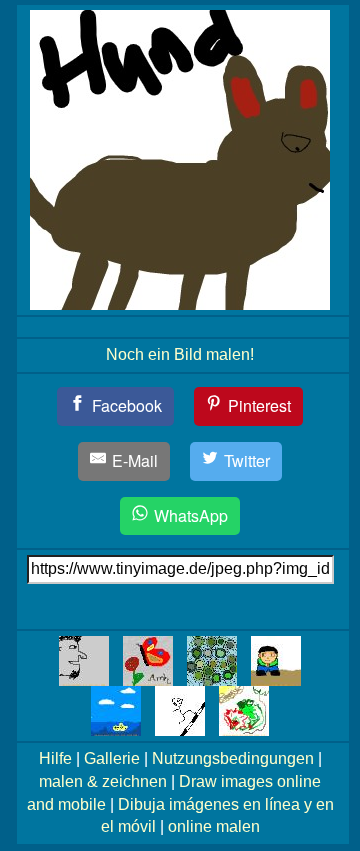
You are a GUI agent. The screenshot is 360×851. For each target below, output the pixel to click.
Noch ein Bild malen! (180, 354)
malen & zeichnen (103, 781)
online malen (214, 826)
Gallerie (112, 758)
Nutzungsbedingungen (233, 758)
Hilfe (55, 758)
